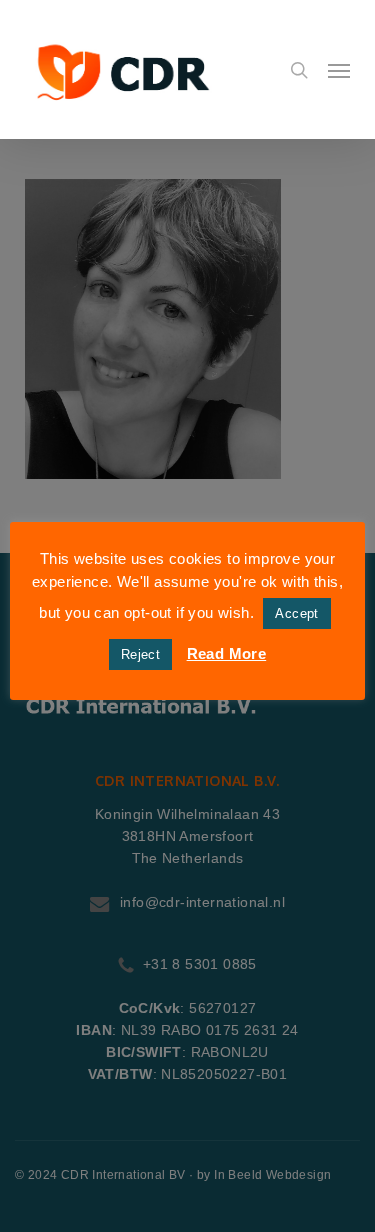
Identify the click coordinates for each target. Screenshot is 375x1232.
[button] (339, 70)
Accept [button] (296, 613)
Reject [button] (140, 654)
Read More (227, 653)
